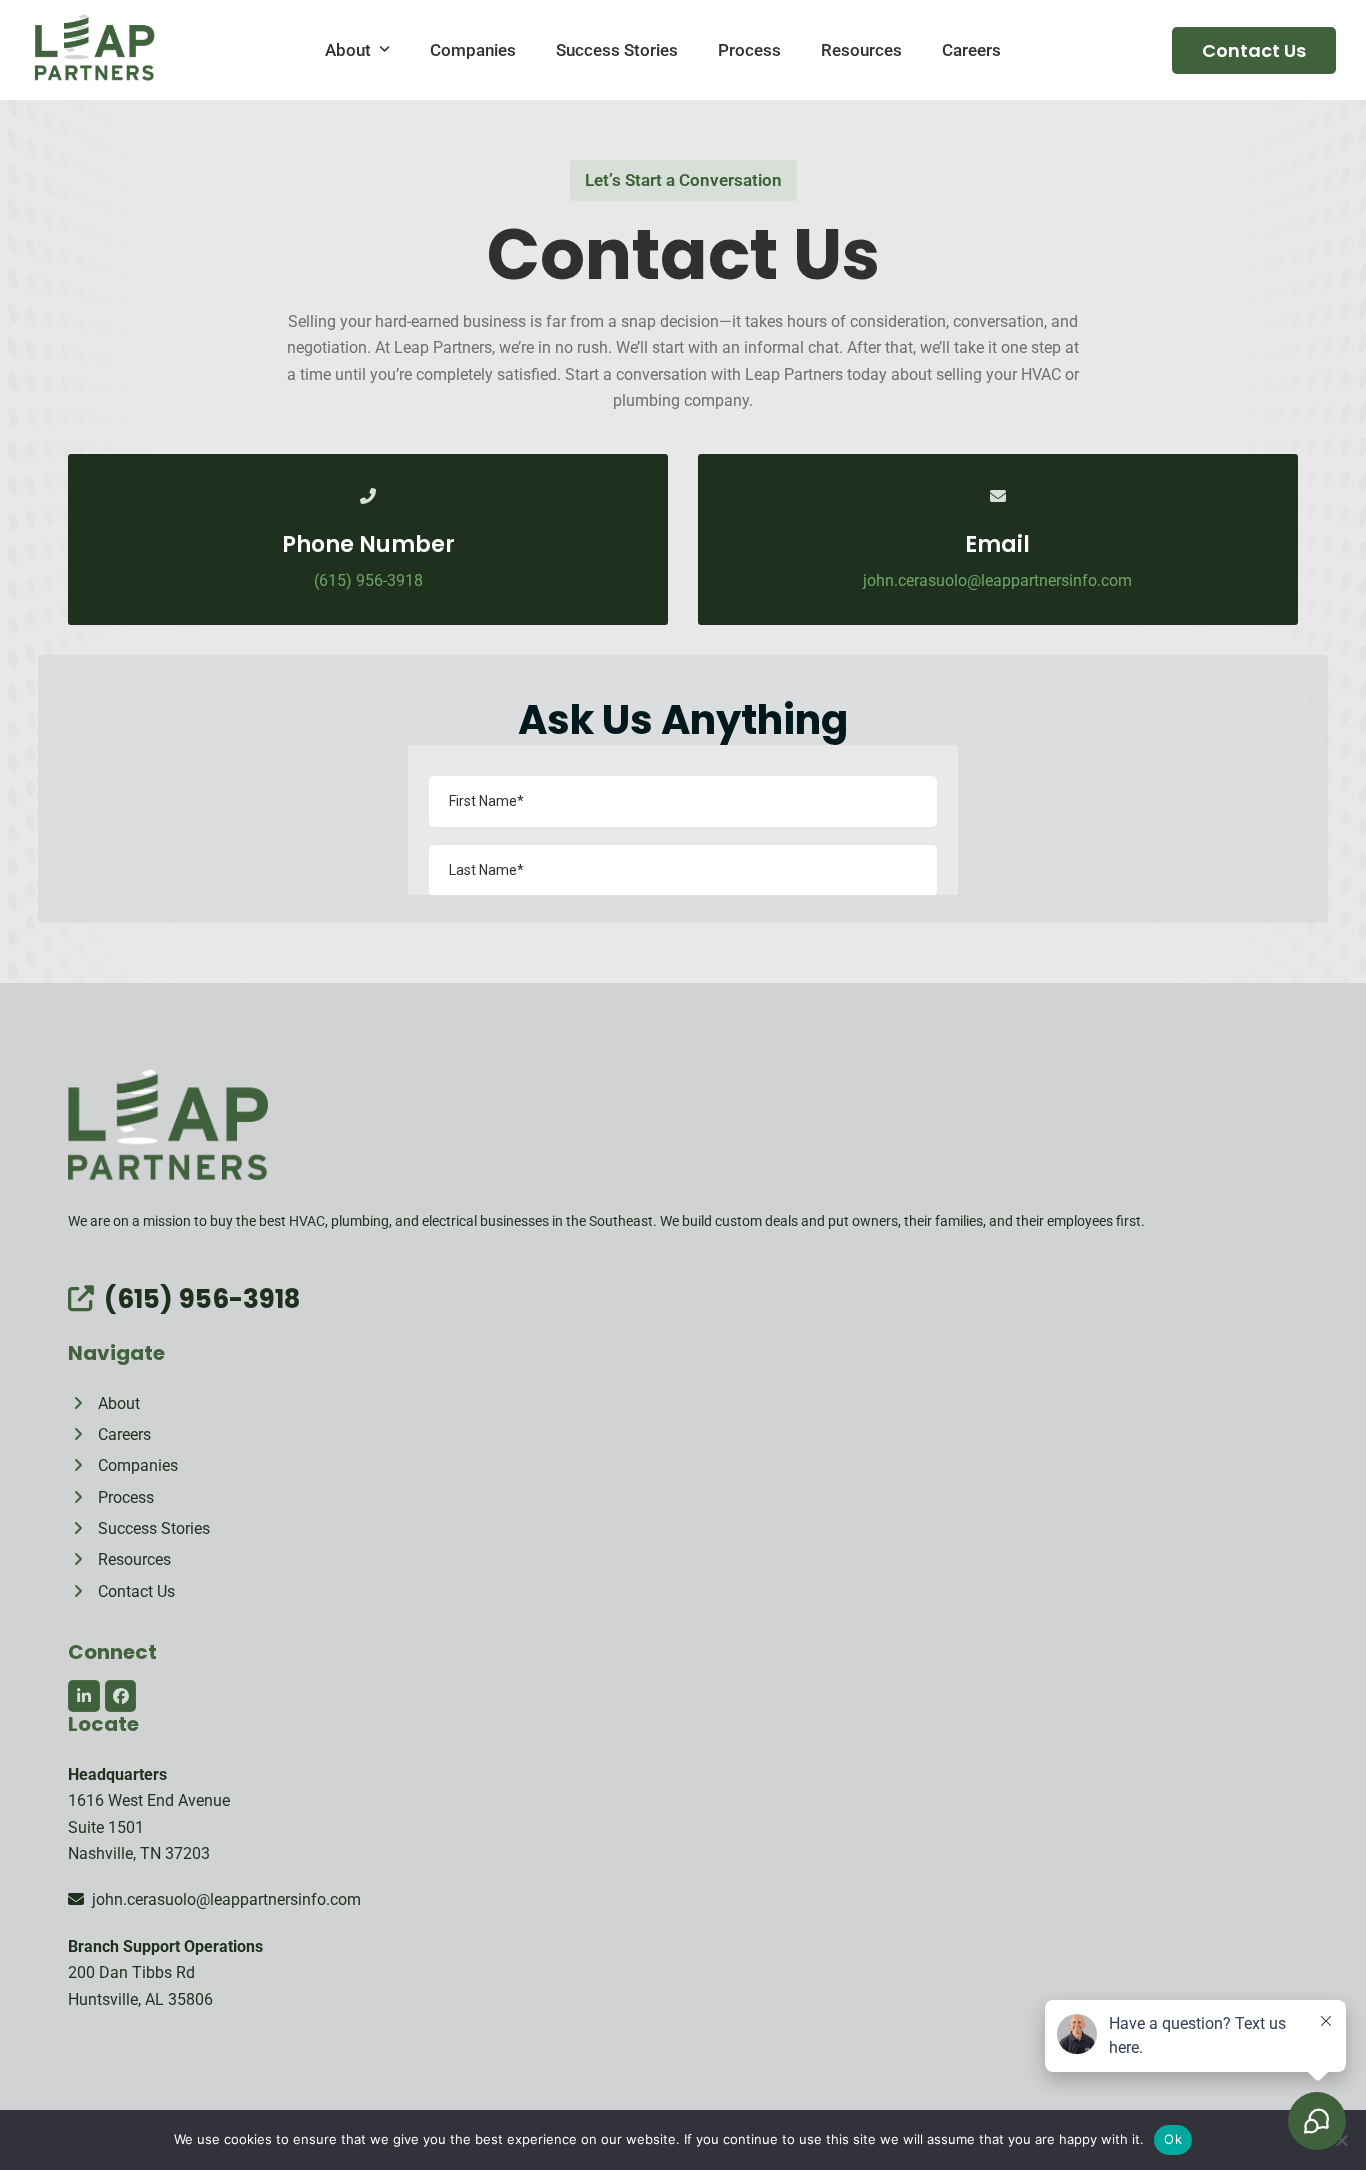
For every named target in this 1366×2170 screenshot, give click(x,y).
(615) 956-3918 (368, 580)
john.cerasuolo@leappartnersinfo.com (222, 1899)
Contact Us (1254, 50)
